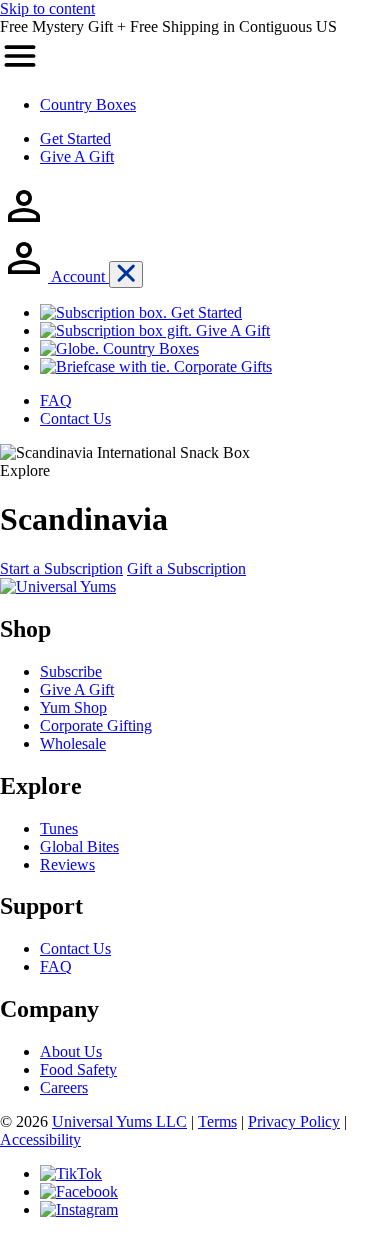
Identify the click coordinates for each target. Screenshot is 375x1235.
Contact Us (75, 948)
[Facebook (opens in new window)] (79, 1191)
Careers (64, 1087)
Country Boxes (88, 104)
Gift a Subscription (186, 568)
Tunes (59, 828)
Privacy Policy (294, 1121)
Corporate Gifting (96, 725)
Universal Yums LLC (119, 1121)
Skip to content (47, 8)
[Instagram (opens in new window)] (79, 1209)
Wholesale (73, 743)
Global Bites (79, 846)
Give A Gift (77, 156)
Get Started (75, 138)
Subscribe (71, 671)
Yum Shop (73, 707)
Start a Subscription (61, 568)
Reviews (67, 864)
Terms (217, 1121)
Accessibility (40, 1139)
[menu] (20, 70)
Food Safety (78, 1069)
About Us (71, 1051)
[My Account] (24, 224)
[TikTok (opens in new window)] (71, 1173)
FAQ (56, 966)
